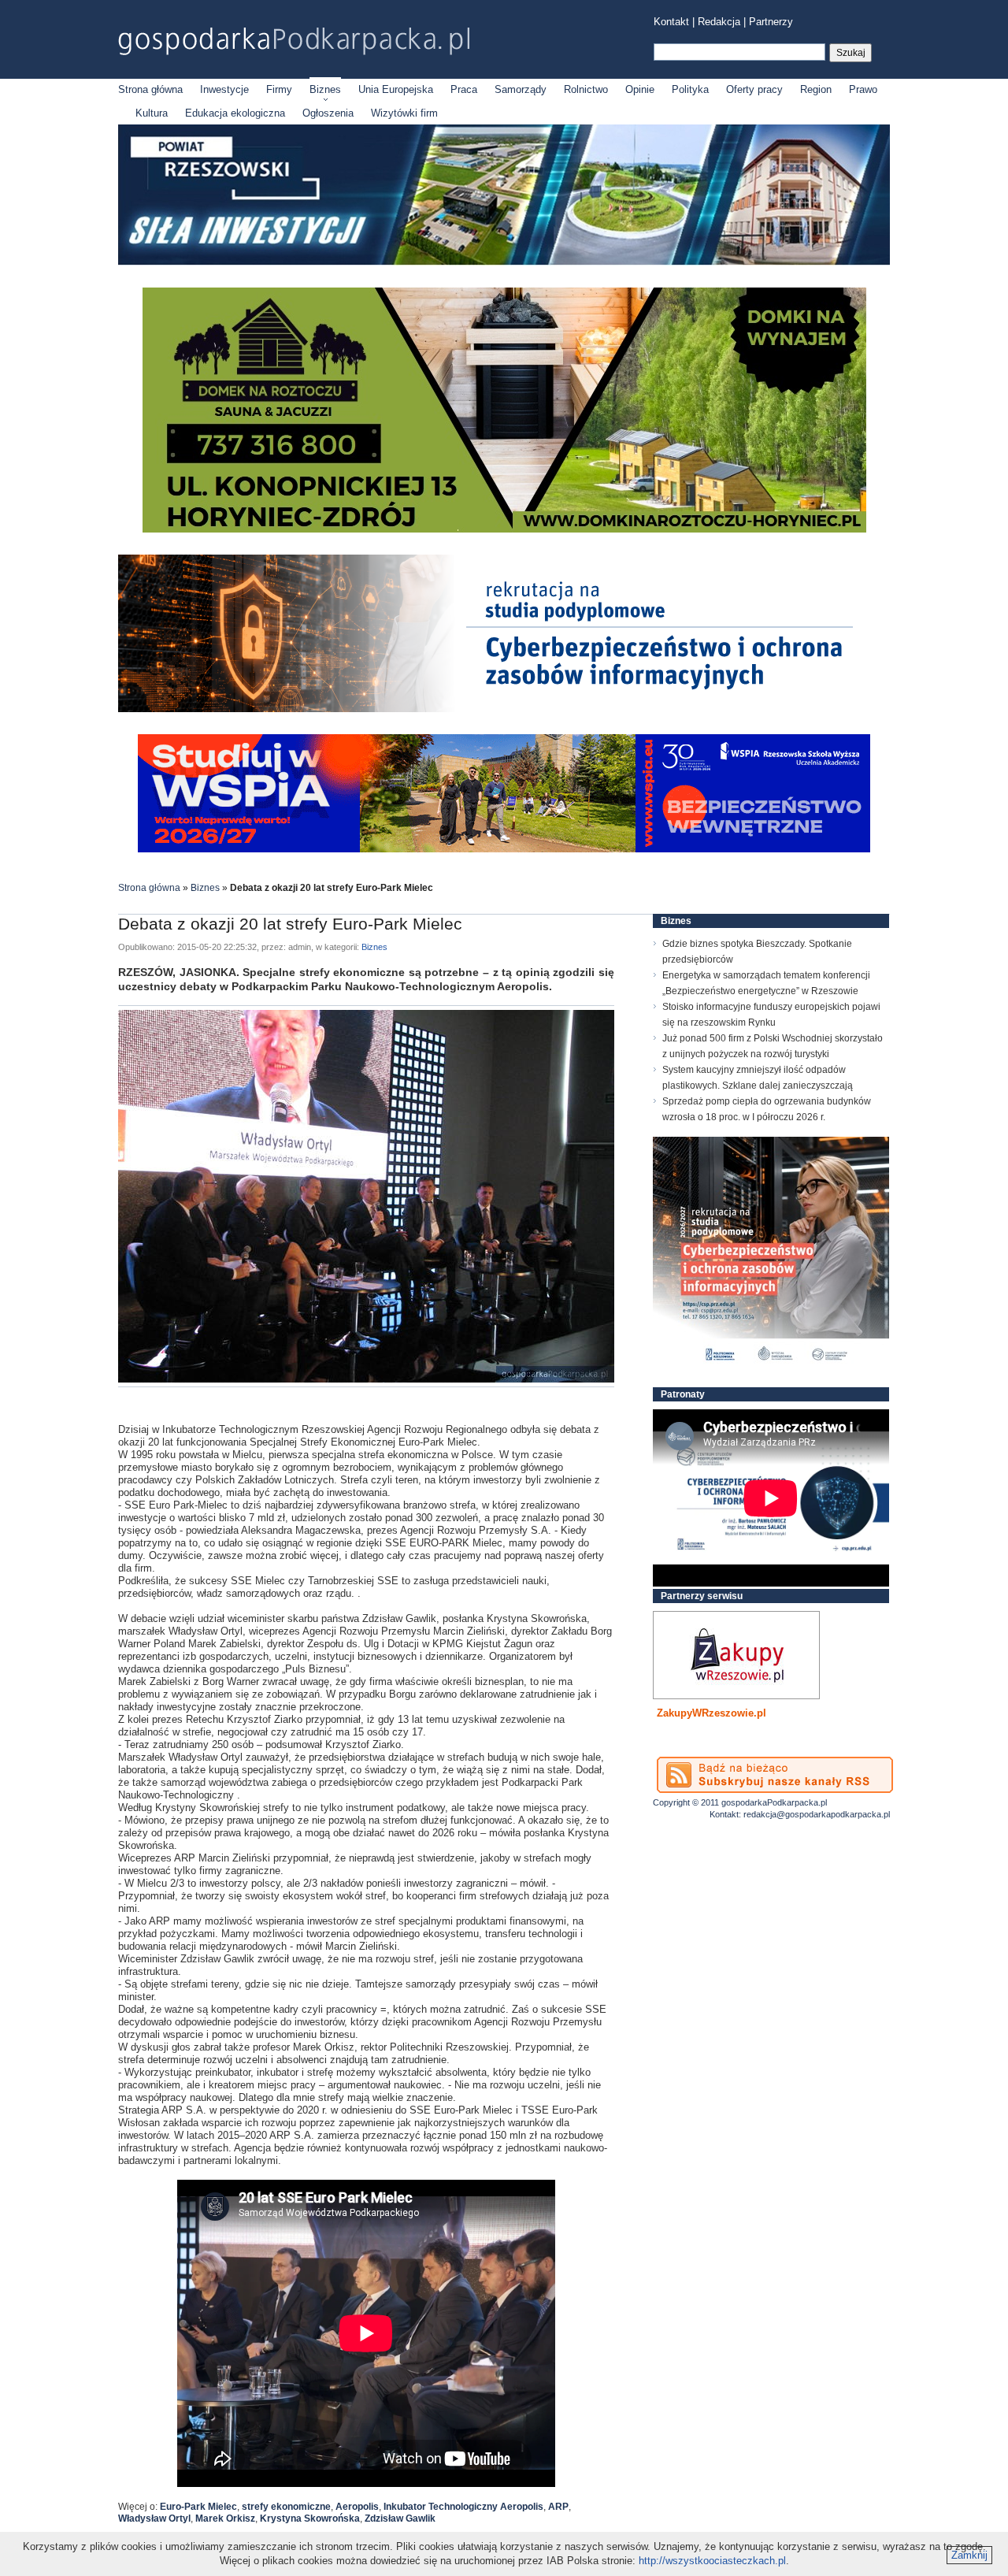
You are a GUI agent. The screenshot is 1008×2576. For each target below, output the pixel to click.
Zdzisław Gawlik (400, 2518)
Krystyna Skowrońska (310, 2518)
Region (816, 89)
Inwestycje (224, 89)
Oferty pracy (754, 89)
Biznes (325, 89)
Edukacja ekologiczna (235, 113)
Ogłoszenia (328, 113)
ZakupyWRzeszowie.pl (712, 1713)
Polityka (690, 89)
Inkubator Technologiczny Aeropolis (463, 2507)
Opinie (640, 89)
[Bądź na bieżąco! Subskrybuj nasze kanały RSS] (775, 1775)
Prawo (863, 89)
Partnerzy (771, 22)
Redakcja (719, 22)
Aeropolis (357, 2507)
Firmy (279, 89)
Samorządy (521, 89)
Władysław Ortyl (154, 2518)
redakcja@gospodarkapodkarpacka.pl (817, 1814)
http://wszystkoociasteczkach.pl (712, 2561)
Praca (464, 89)
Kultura (152, 113)
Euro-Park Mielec (198, 2507)
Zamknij (969, 2555)
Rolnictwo (586, 89)
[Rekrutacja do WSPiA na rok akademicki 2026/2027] (504, 849)
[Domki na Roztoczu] (504, 529)
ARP (558, 2507)
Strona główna (150, 89)
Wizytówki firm (404, 113)
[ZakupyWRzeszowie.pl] (736, 1655)
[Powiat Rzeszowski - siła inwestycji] (504, 262)
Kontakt (671, 22)
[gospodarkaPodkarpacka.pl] (294, 41)
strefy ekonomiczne (286, 2507)
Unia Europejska (396, 89)
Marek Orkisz (225, 2518)
